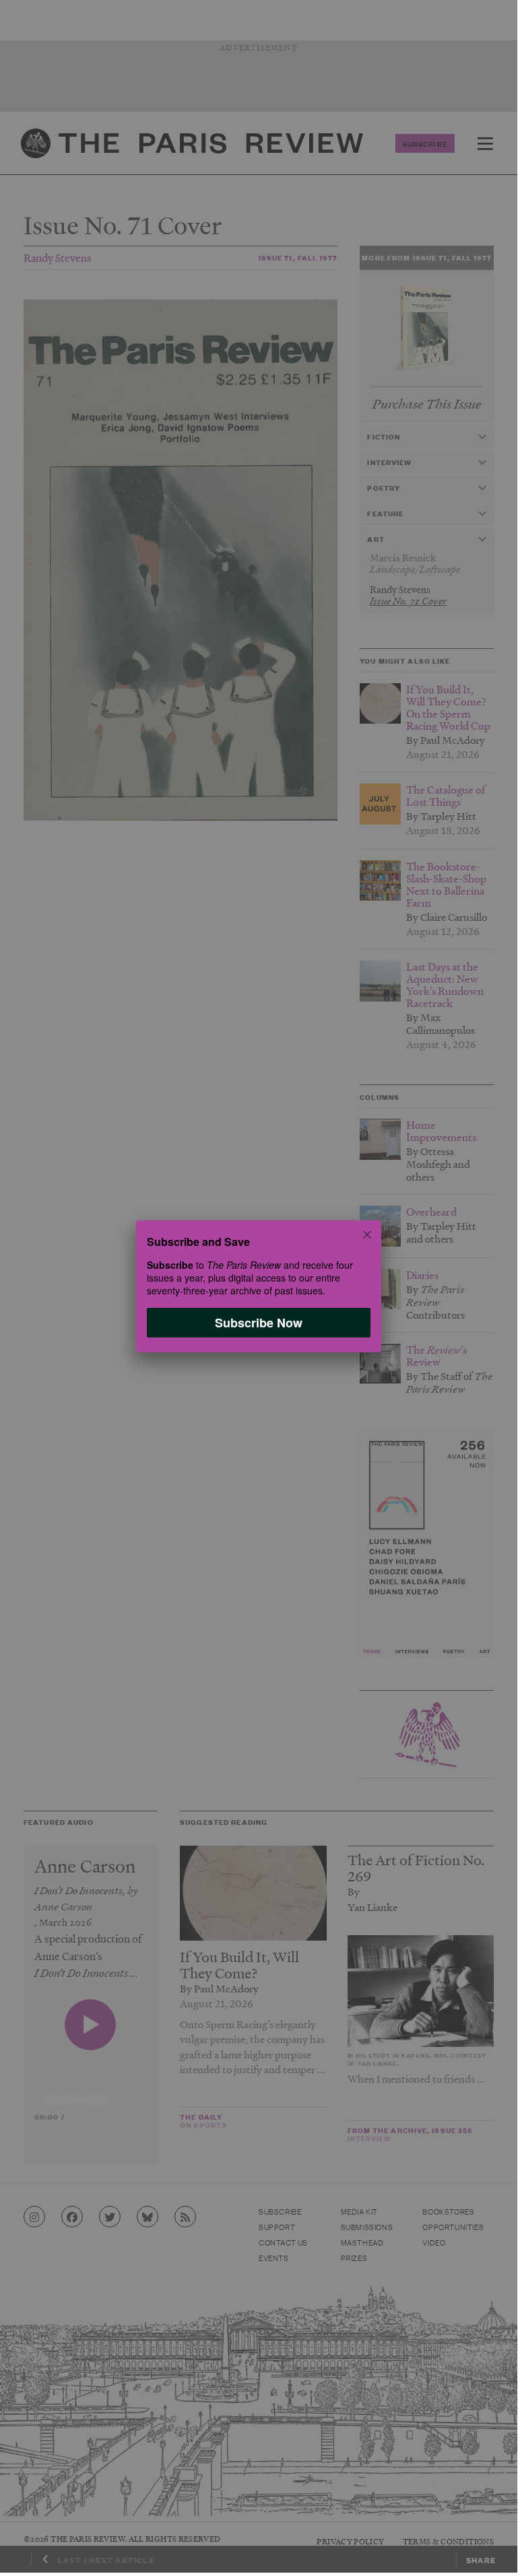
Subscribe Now (259, 1323)
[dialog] (259, 1286)
